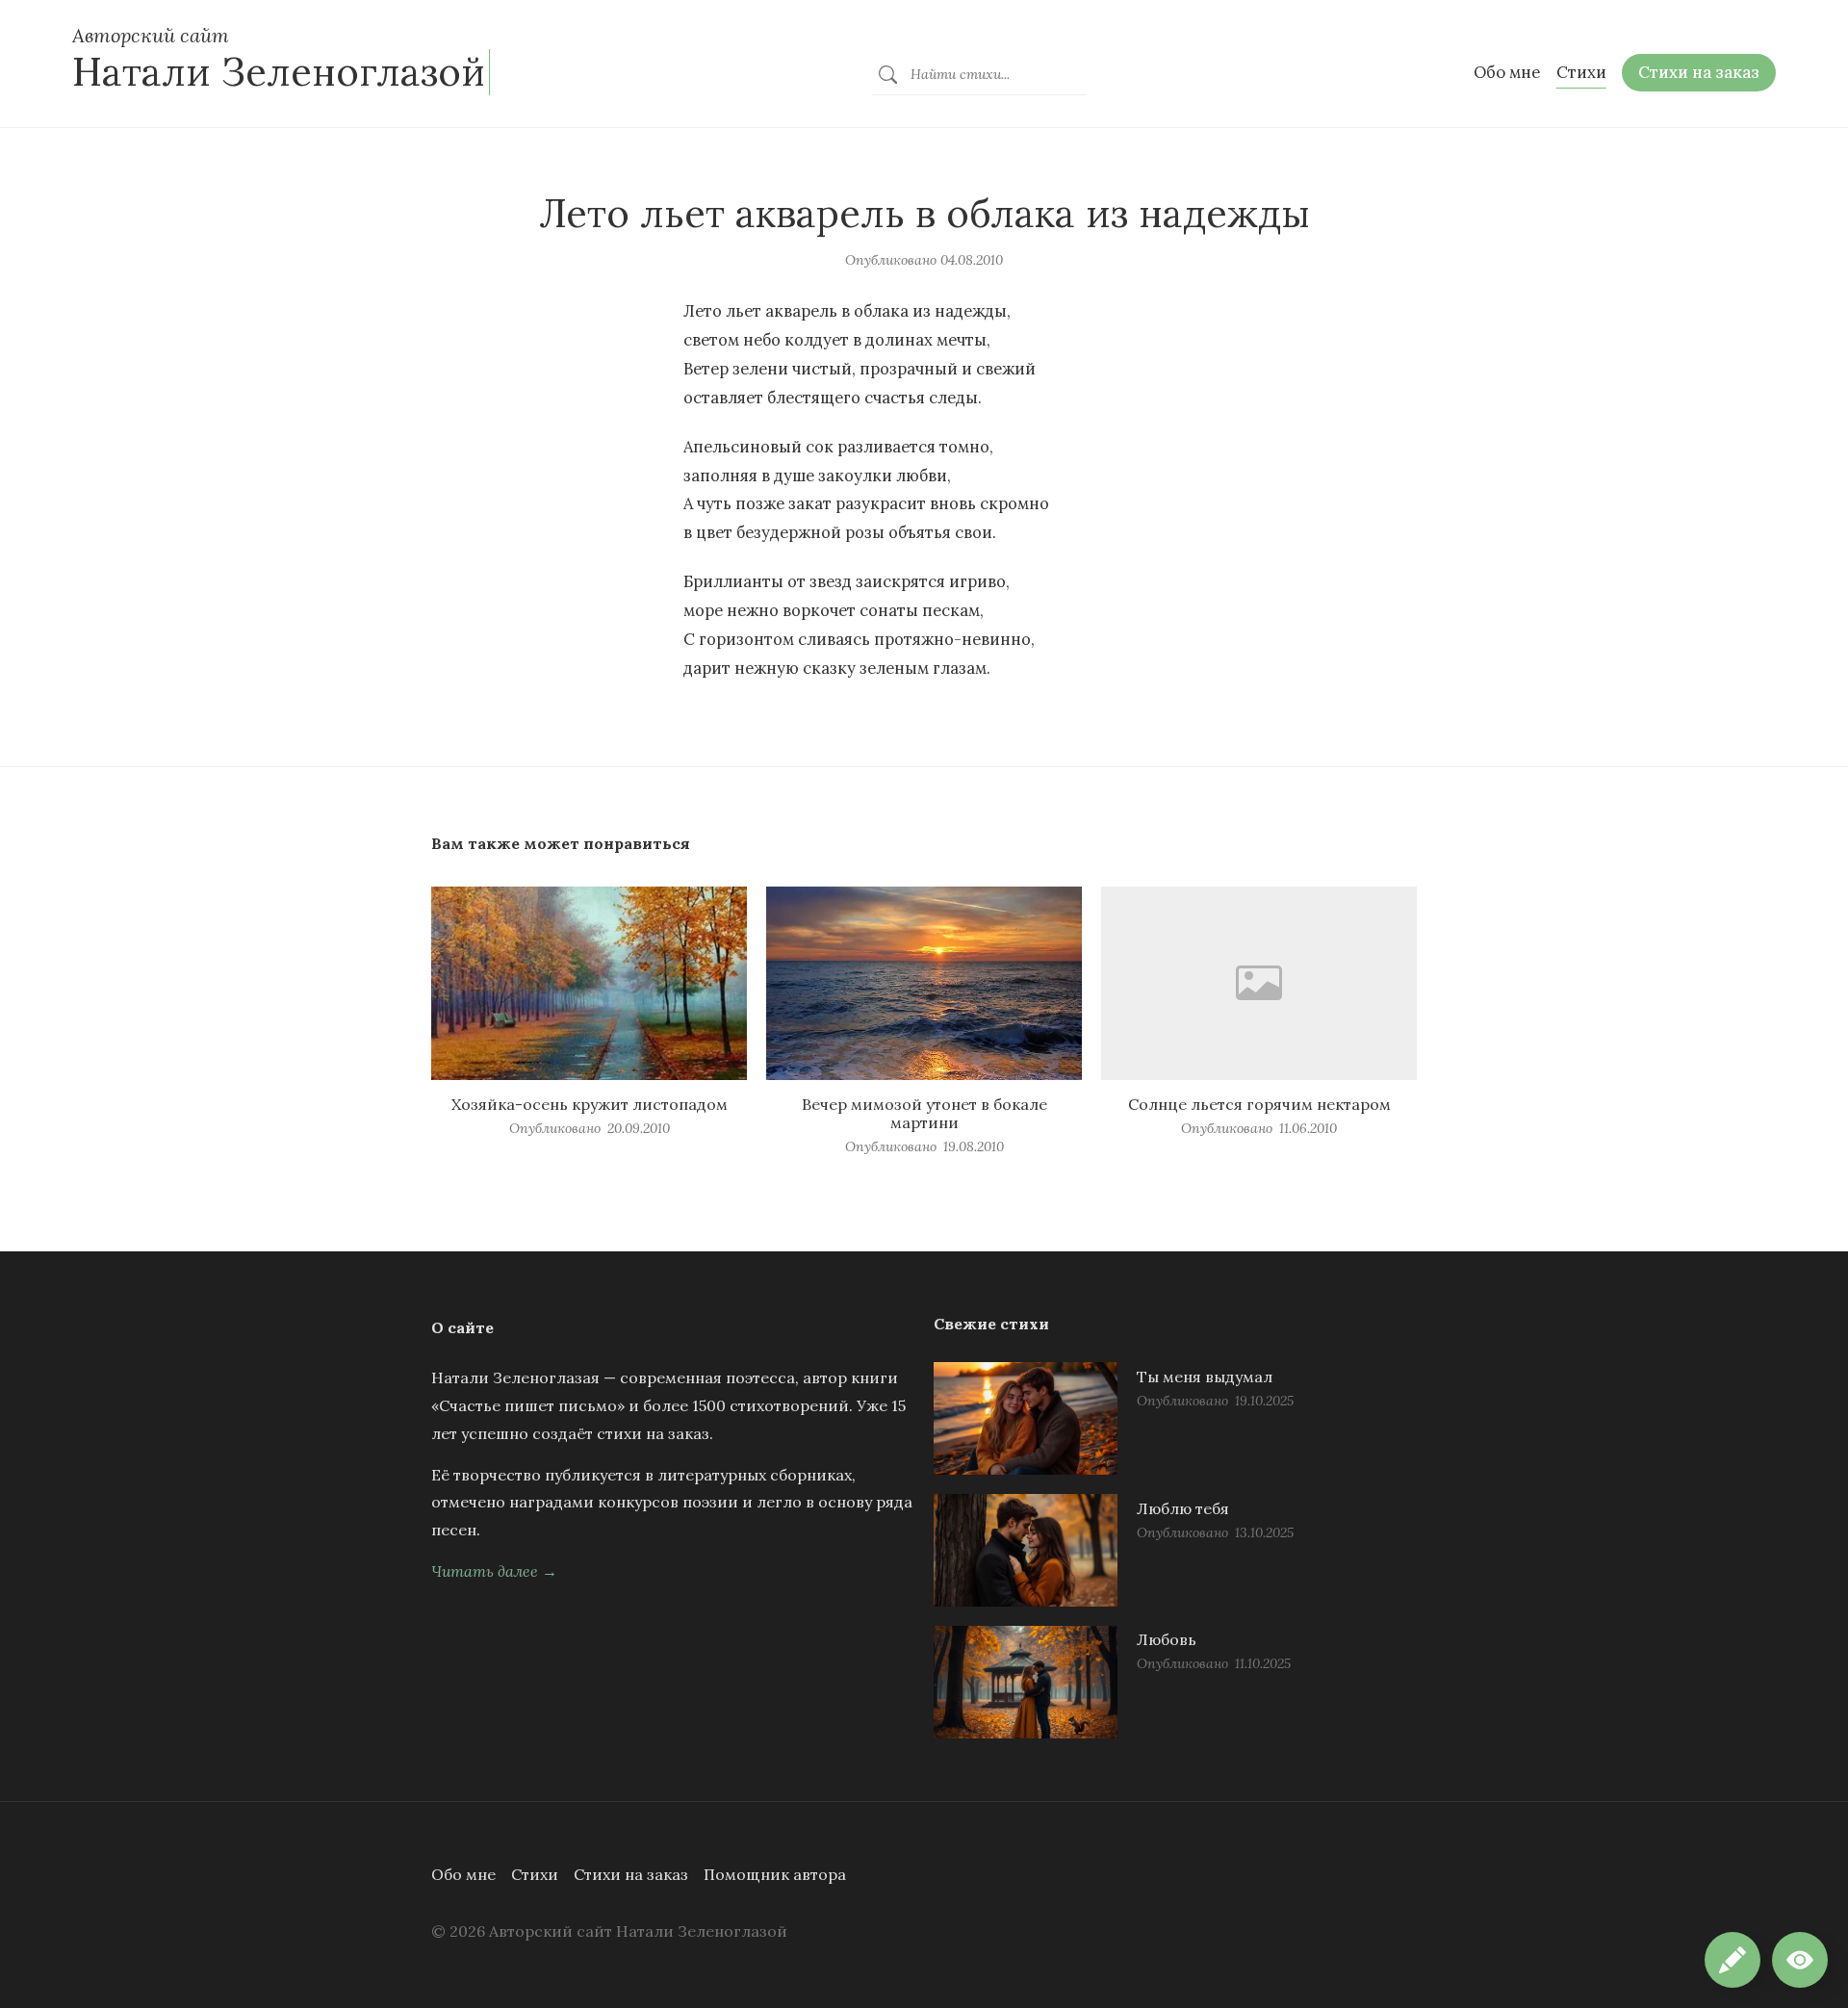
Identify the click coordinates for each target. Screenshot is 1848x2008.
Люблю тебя (1183, 1508)
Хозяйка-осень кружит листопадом (590, 1104)
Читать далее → (494, 1571)
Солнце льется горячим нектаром (1259, 1104)
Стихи (535, 1874)
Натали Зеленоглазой (279, 72)
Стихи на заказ (631, 1874)
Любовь (1167, 1639)
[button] (1800, 1960)
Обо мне (463, 1874)
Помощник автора (775, 1874)
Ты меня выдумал (1205, 1377)
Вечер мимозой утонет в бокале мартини (924, 1113)
